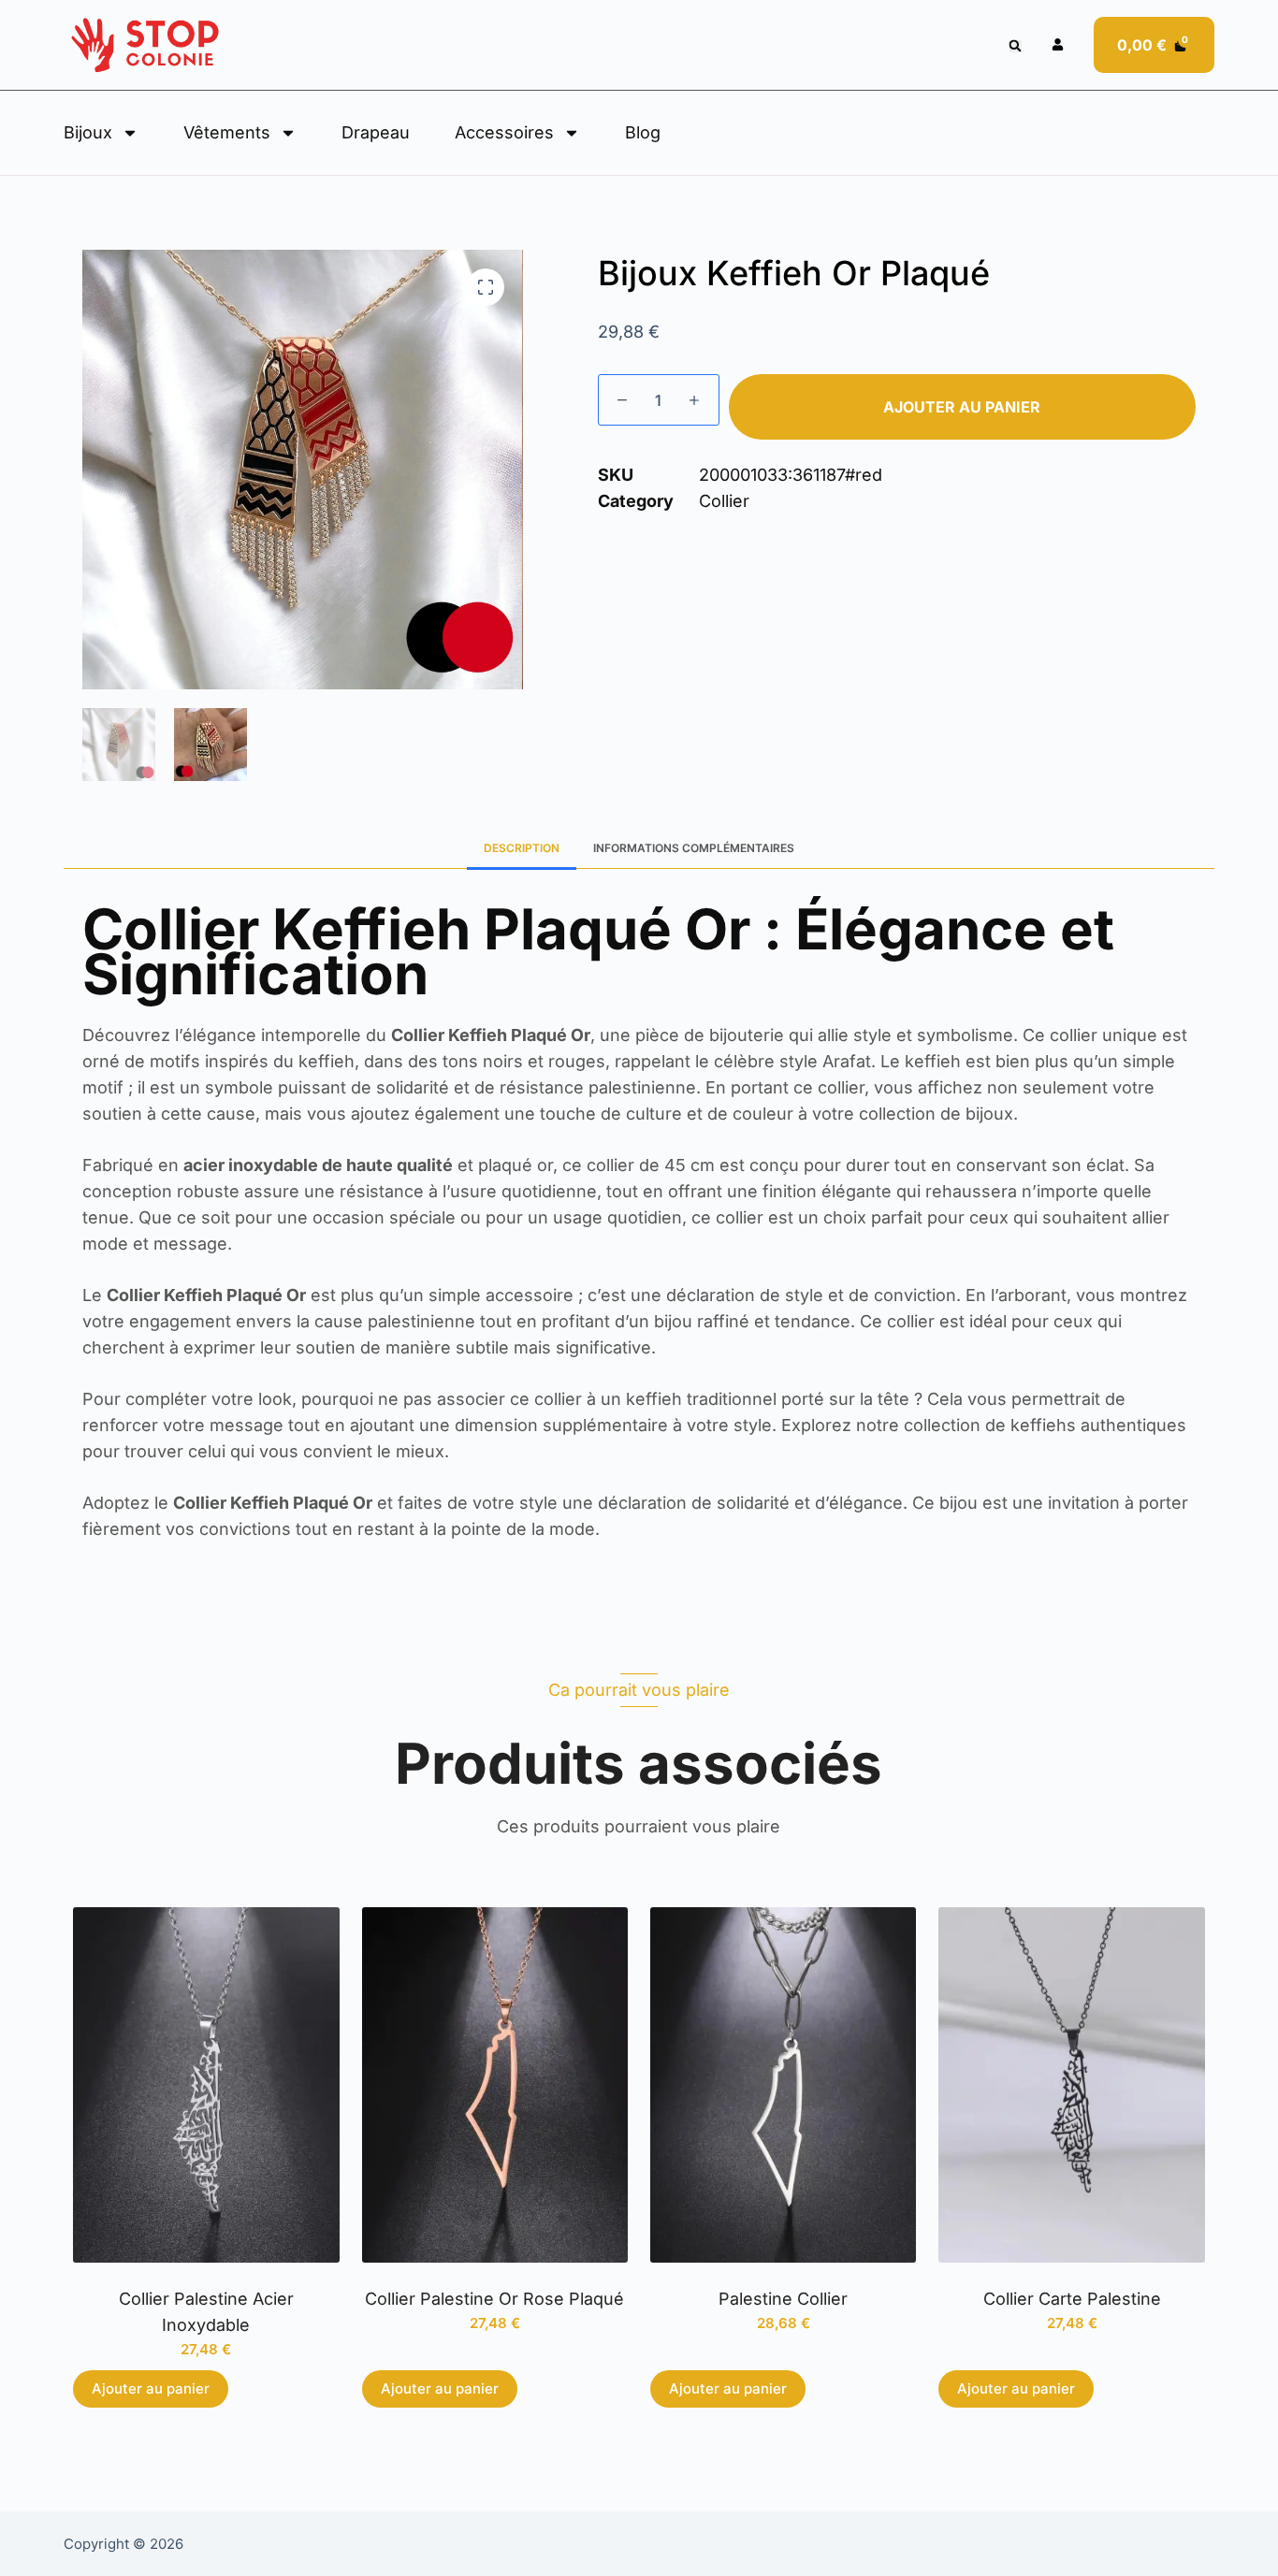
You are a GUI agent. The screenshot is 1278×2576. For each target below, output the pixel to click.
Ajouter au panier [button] (151, 2388)
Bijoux (88, 132)
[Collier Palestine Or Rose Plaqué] (495, 2084)
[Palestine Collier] (783, 2084)
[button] (1016, 46)
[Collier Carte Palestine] (1071, 2084)
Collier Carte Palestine (1072, 2299)
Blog (643, 132)
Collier (724, 501)
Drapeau (376, 132)
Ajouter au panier (962, 407)
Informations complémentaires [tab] (694, 848)
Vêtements (227, 132)
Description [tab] (522, 848)
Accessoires (504, 132)
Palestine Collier (783, 2299)
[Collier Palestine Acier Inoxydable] (206, 2084)
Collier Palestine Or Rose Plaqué (494, 2299)
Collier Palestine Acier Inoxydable (206, 2312)
